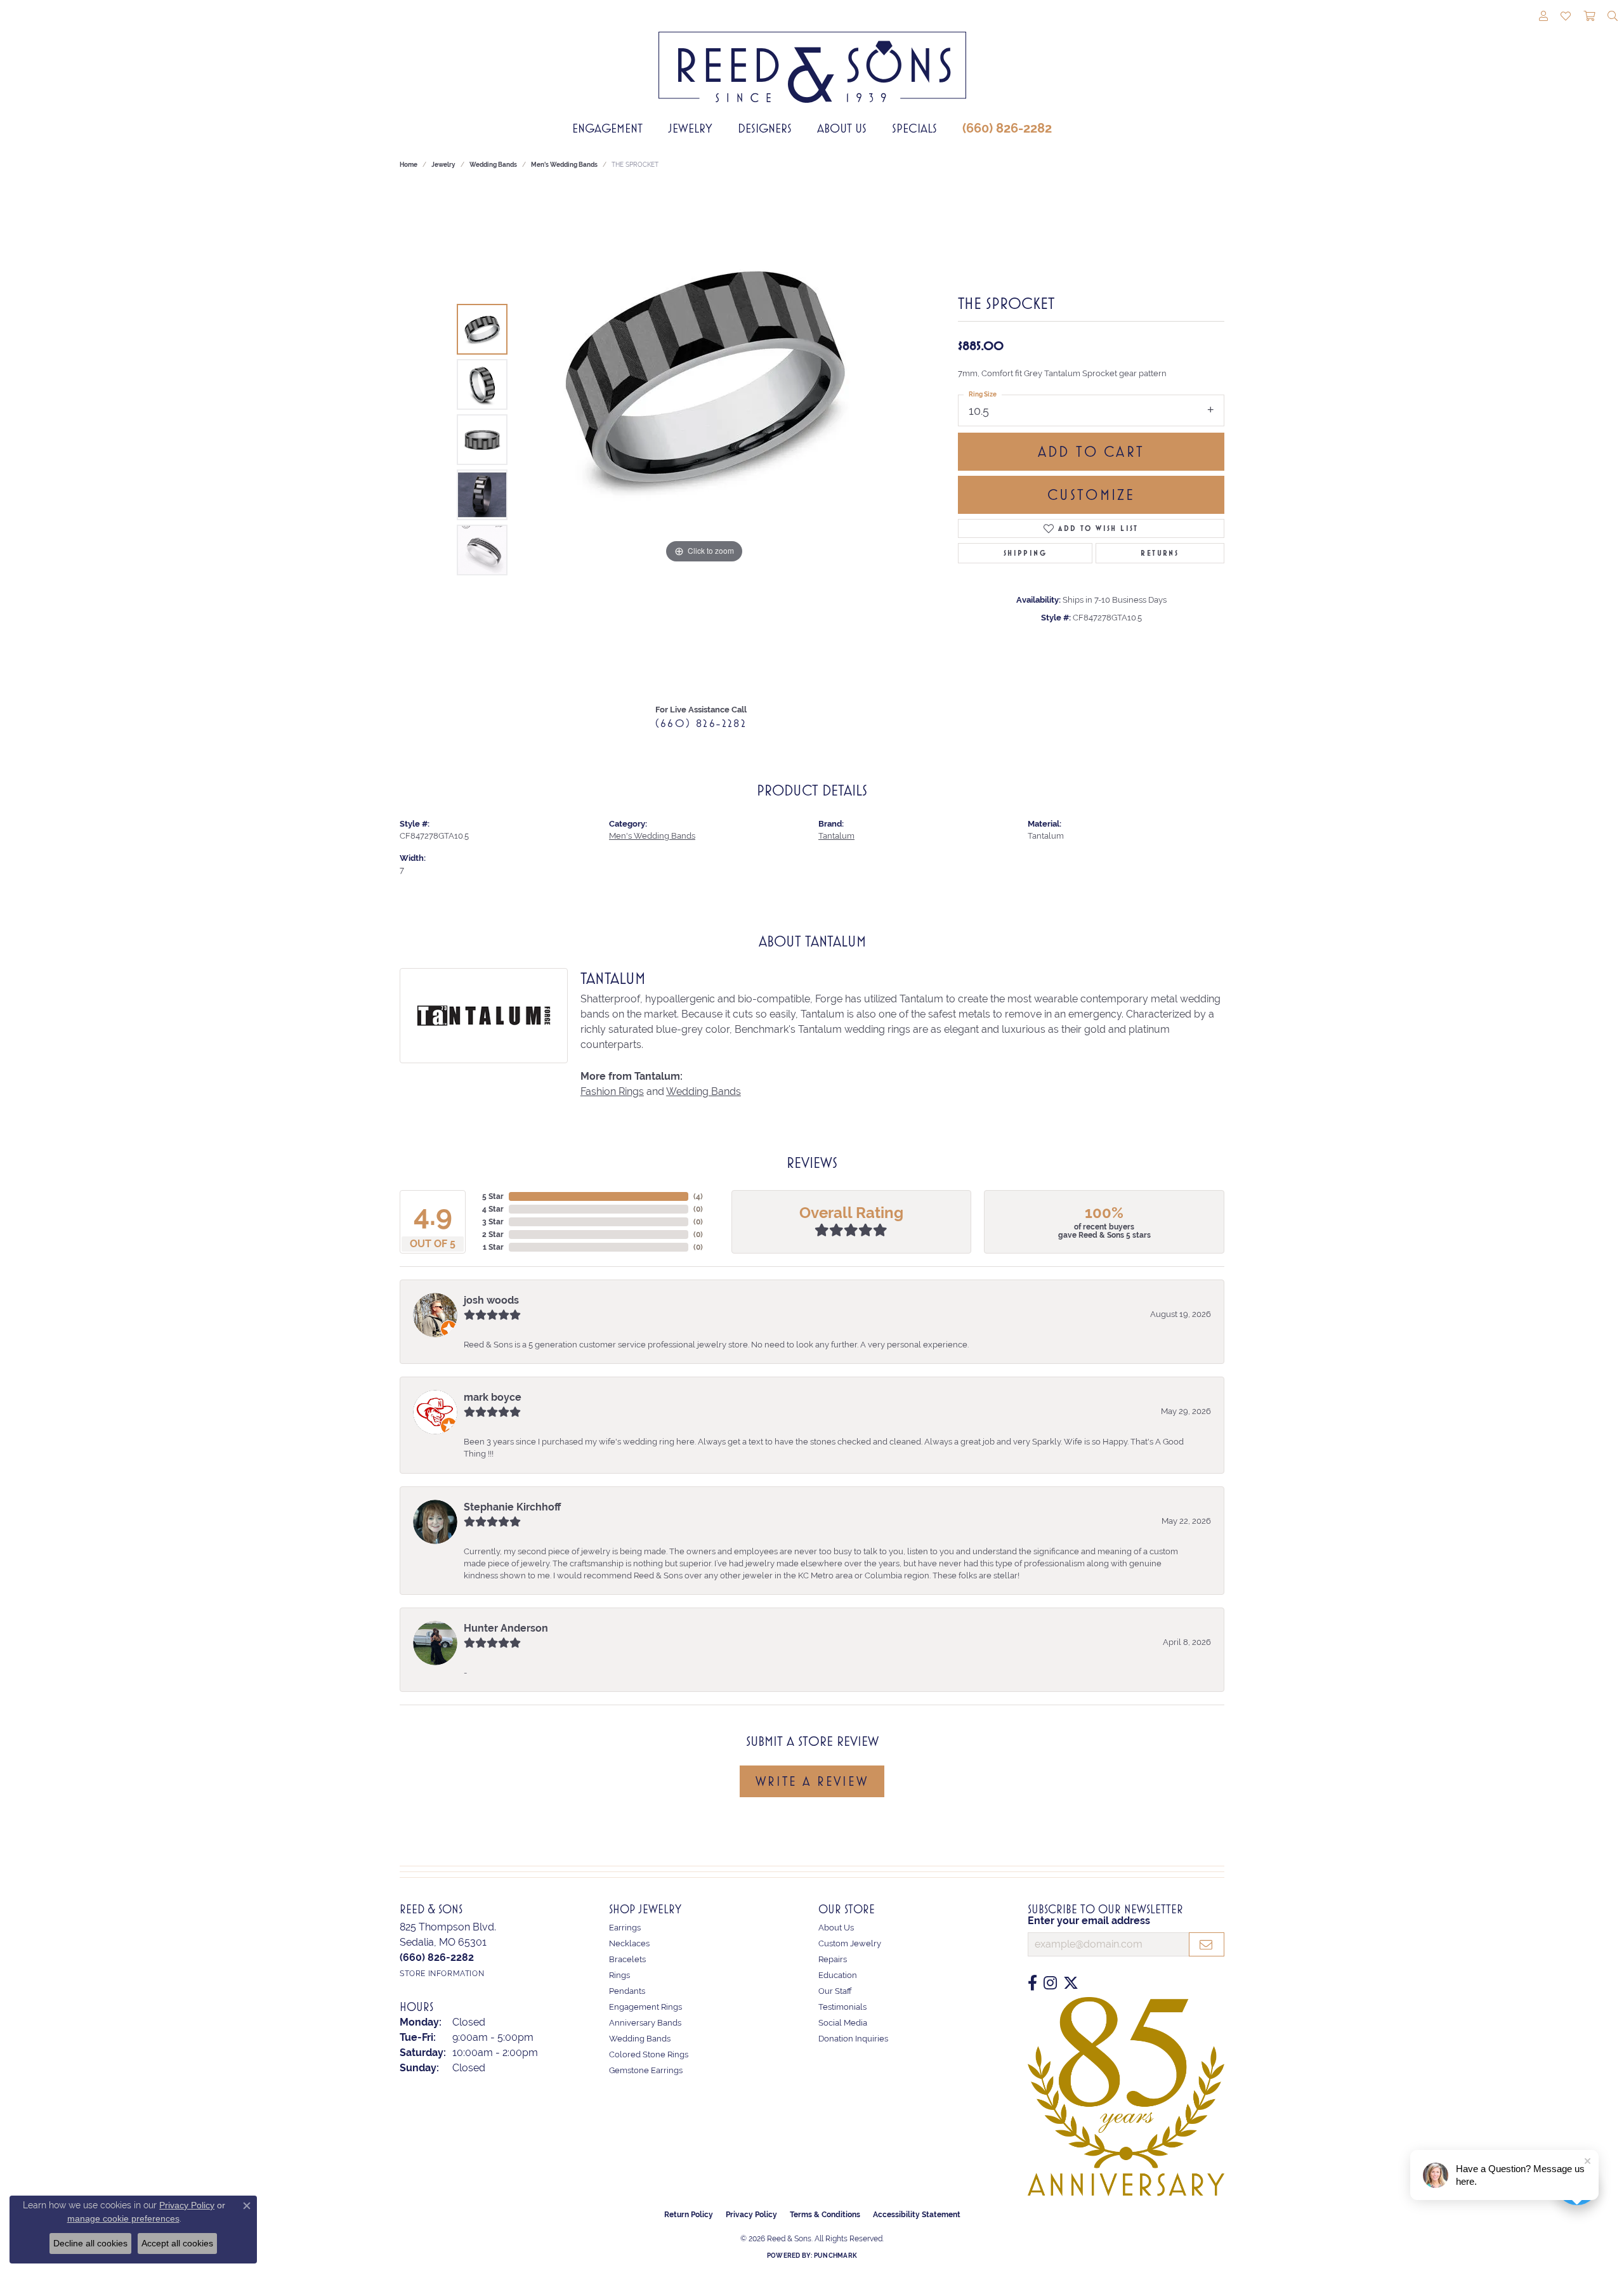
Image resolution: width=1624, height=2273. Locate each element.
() (698, 1196)
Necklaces (629, 1943)
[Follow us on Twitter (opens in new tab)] (1071, 1983)
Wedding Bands (493, 165)
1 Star (493, 1247)
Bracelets (627, 1959)
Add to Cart (1091, 452)
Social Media (843, 2023)
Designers (765, 128)
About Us (842, 128)
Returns (1160, 553)
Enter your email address (1089, 1921)
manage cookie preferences (123, 2218)
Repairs (833, 1959)
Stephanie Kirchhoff (512, 1507)
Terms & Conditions (825, 2215)
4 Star (493, 1209)
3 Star (493, 1222)
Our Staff (835, 1991)
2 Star (493, 1235)
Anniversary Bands (645, 2023)
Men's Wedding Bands (564, 165)
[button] (1543, 17)
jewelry (443, 165)
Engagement (607, 128)
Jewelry (690, 128)
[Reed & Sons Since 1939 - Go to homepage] (812, 58)
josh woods (491, 1300)
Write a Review (812, 1781)
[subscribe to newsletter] (1207, 1944)
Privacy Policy (751, 2215)
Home (409, 165)
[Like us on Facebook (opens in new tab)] (1032, 1983)
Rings (619, 1975)
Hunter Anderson (506, 1628)
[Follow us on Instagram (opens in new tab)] (1050, 1983)
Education (838, 1975)
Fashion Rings (612, 1091)
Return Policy (689, 2215)
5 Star (493, 1196)
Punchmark (835, 2256)
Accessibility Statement (917, 2215)
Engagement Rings (645, 2007)
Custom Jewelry (850, 1943)
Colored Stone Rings (649, 2054)
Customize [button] (1091, 495)
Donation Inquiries (853, 2039)
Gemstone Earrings (646, 2070)
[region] (704, 440)
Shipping (1025, 553)
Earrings (625, 1928)
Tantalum (836, 836)
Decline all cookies (90, 2243)
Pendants (627, 1991)
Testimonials (842, 2007)
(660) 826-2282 (1007, 128)
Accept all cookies (177, 2243)
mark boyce (493, 1397)
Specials (914, 128)
